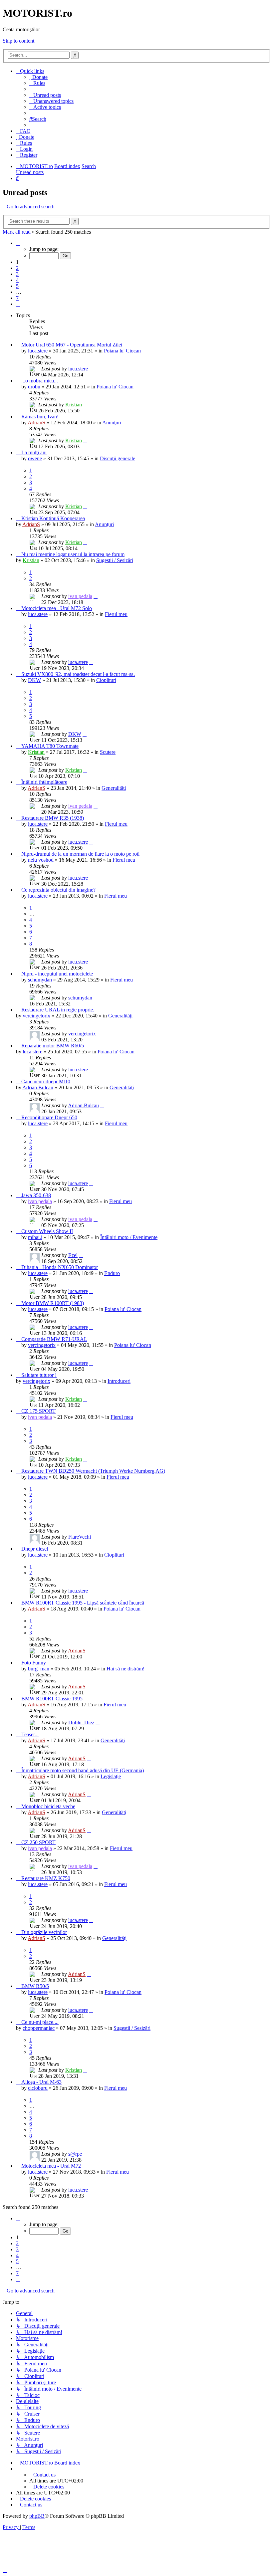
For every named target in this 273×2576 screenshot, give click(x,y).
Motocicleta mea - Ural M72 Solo (57, 608)
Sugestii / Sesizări (115, 560)
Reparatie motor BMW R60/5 (53, 1046)
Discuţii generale (118, 458)
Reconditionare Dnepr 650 (49, 1117)
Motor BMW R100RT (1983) (53, 1303)
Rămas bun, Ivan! (40, 417)
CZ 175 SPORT (38, 1411)
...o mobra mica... (40, 381)
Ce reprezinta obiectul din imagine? (58, 890)
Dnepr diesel (35, 1549)
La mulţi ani (34, 452)
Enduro (112, 1273)
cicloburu (38, 2088)
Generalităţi (114, 788)
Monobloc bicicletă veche (48, 1806)
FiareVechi (80, 1537)
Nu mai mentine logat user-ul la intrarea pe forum (73, 554)
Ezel (73, 1255)
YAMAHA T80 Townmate (50, 746)
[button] (18, 243)
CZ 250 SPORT (38, 1842)
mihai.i (35, 1237)
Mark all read (17, 232)
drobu (34, 387)
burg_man (39, 1669)
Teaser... (30, 1734)
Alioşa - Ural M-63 (41, 2082)
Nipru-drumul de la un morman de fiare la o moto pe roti (80, 854)
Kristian (74, 405)
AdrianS (36, 423)
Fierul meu (116, 614)
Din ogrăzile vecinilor (44, 1932)
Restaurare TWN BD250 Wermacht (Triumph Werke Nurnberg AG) (93, 1471)
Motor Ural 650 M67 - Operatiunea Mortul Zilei (72, 345)
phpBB (37, 2516)
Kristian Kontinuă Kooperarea (53, 518)
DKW (34, 680)
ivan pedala (80, 596)
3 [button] (17, 274)
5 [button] (17, 286)
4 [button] (17, 280)
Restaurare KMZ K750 (46, 1878)
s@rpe (75, 2154)
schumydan (40, 980)
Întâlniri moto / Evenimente (129, 1237)
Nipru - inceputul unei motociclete (57, 974)
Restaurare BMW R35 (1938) (53, 818)
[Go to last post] (91, 369)
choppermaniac (39, 2028)
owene (35, 458)
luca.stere (38, 351)
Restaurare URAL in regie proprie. (58, 1010)
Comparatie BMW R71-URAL (54, 1339)
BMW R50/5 (35, 1986)
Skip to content (18, 41)
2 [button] (17, 268)
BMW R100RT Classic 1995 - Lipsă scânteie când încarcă (83, 1603)
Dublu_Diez (81, 1722)
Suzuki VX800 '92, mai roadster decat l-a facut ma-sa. (78, 674)
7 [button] (17, 298)
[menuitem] (38, 77)
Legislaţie (111, 1776)
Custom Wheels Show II (47, 1231)
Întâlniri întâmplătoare (44, 782)
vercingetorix (36, 1016)
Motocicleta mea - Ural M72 (51, 2166)
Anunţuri (112, 423)
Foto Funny (34, 1663)
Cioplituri (106, 680)
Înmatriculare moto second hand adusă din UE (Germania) (83, 1770)
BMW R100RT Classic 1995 (52, 1699)
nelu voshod (41, 860)
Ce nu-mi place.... (40, 2022)
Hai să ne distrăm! (126, 1669)
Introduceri (119, 1381)
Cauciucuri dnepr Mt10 (46, 1081)
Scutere (108, 752)
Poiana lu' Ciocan (122, 351)
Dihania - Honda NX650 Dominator (60, 1267)
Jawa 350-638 (36, 1195)
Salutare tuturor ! (39, 1375)
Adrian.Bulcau (38, 1087)
